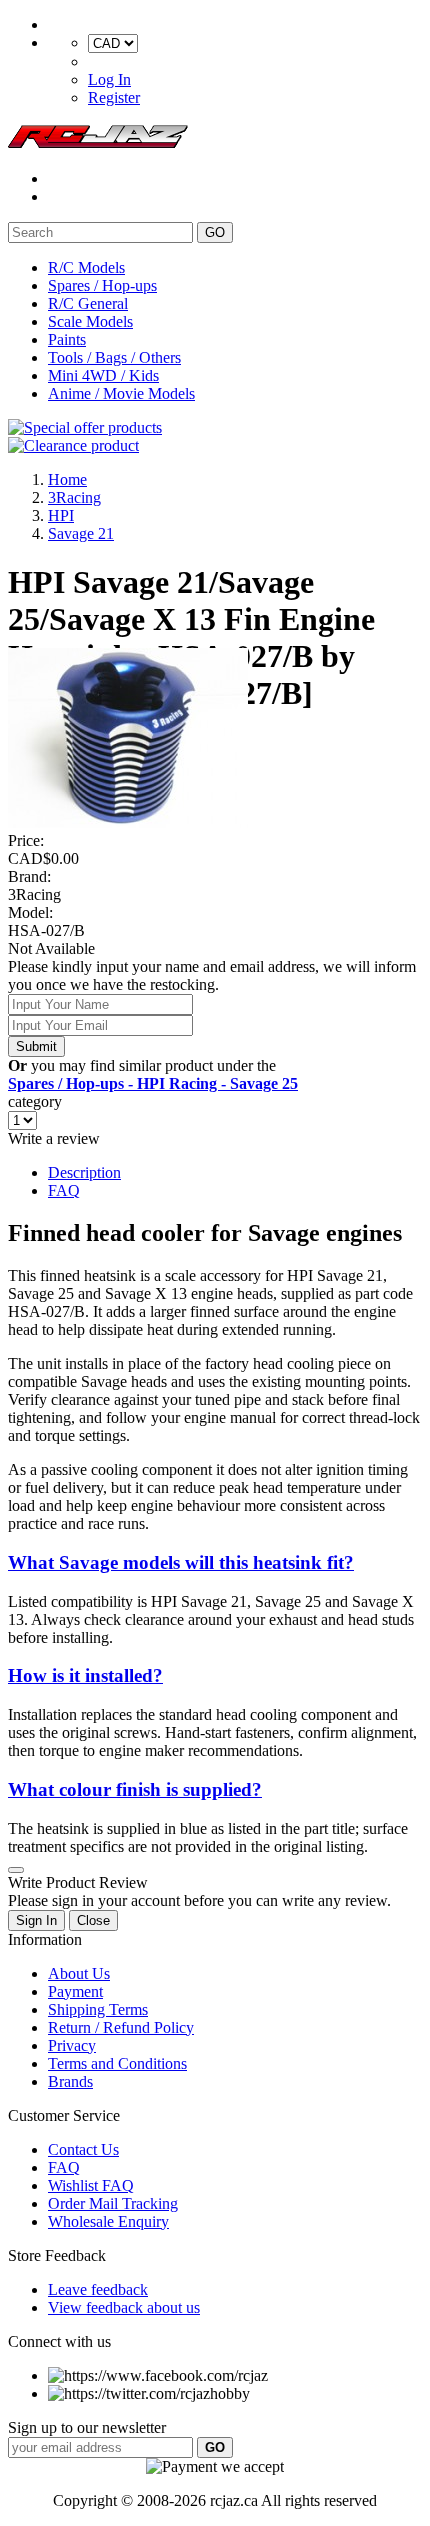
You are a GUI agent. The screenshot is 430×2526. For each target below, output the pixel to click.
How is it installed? (85, 1675)
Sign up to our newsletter (87, 2427)
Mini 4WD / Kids (103, 375)
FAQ (64, 1190)
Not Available (51, 948)
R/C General (88, 303)
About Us (79, 1973)
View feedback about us (124, 2307)
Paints (67, 339)
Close (93, 1920)
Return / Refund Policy (121, 2027)
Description (84, 1172)
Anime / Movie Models (121, 393)
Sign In (36, 1920)
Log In (109, 79)
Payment (75, 1991)
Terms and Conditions (117, 2063)
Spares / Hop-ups (102, 285)
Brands (70, 2081)
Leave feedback (98, 2289)
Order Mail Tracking (113, 2203)
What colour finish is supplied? (135, 1789)
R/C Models (86, 267)
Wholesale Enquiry (108, 2221)
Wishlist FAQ (91, 2185)
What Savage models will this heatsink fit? (181, 1562)
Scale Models (90, 321)
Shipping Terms (98, 2009)
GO (215, 232)
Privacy (72, 2045)
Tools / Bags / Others (114, 357)
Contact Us (83, 2149)
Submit (36, 1046)
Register (114, 97)
